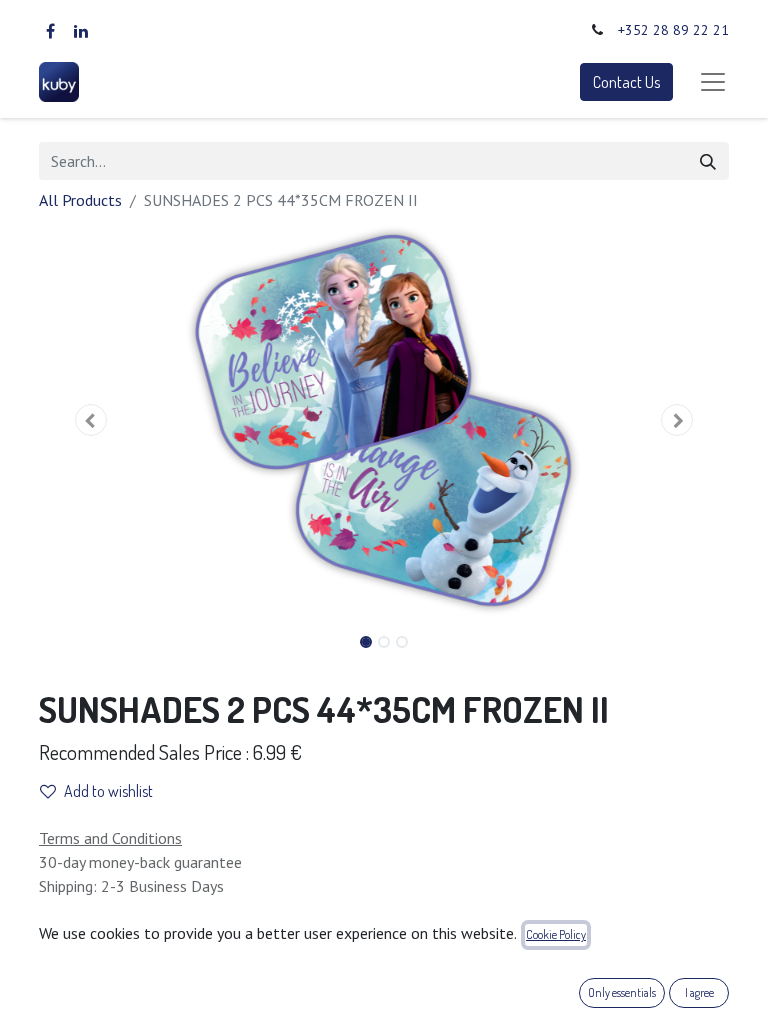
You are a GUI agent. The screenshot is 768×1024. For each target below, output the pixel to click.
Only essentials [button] (622, 992)
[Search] (708, 161)
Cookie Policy (556, 934)
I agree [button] (699, 992)
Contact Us (626, 82)
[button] (91, 420)
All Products (80, 200)
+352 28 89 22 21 (673, 30)
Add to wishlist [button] (108, 791)
